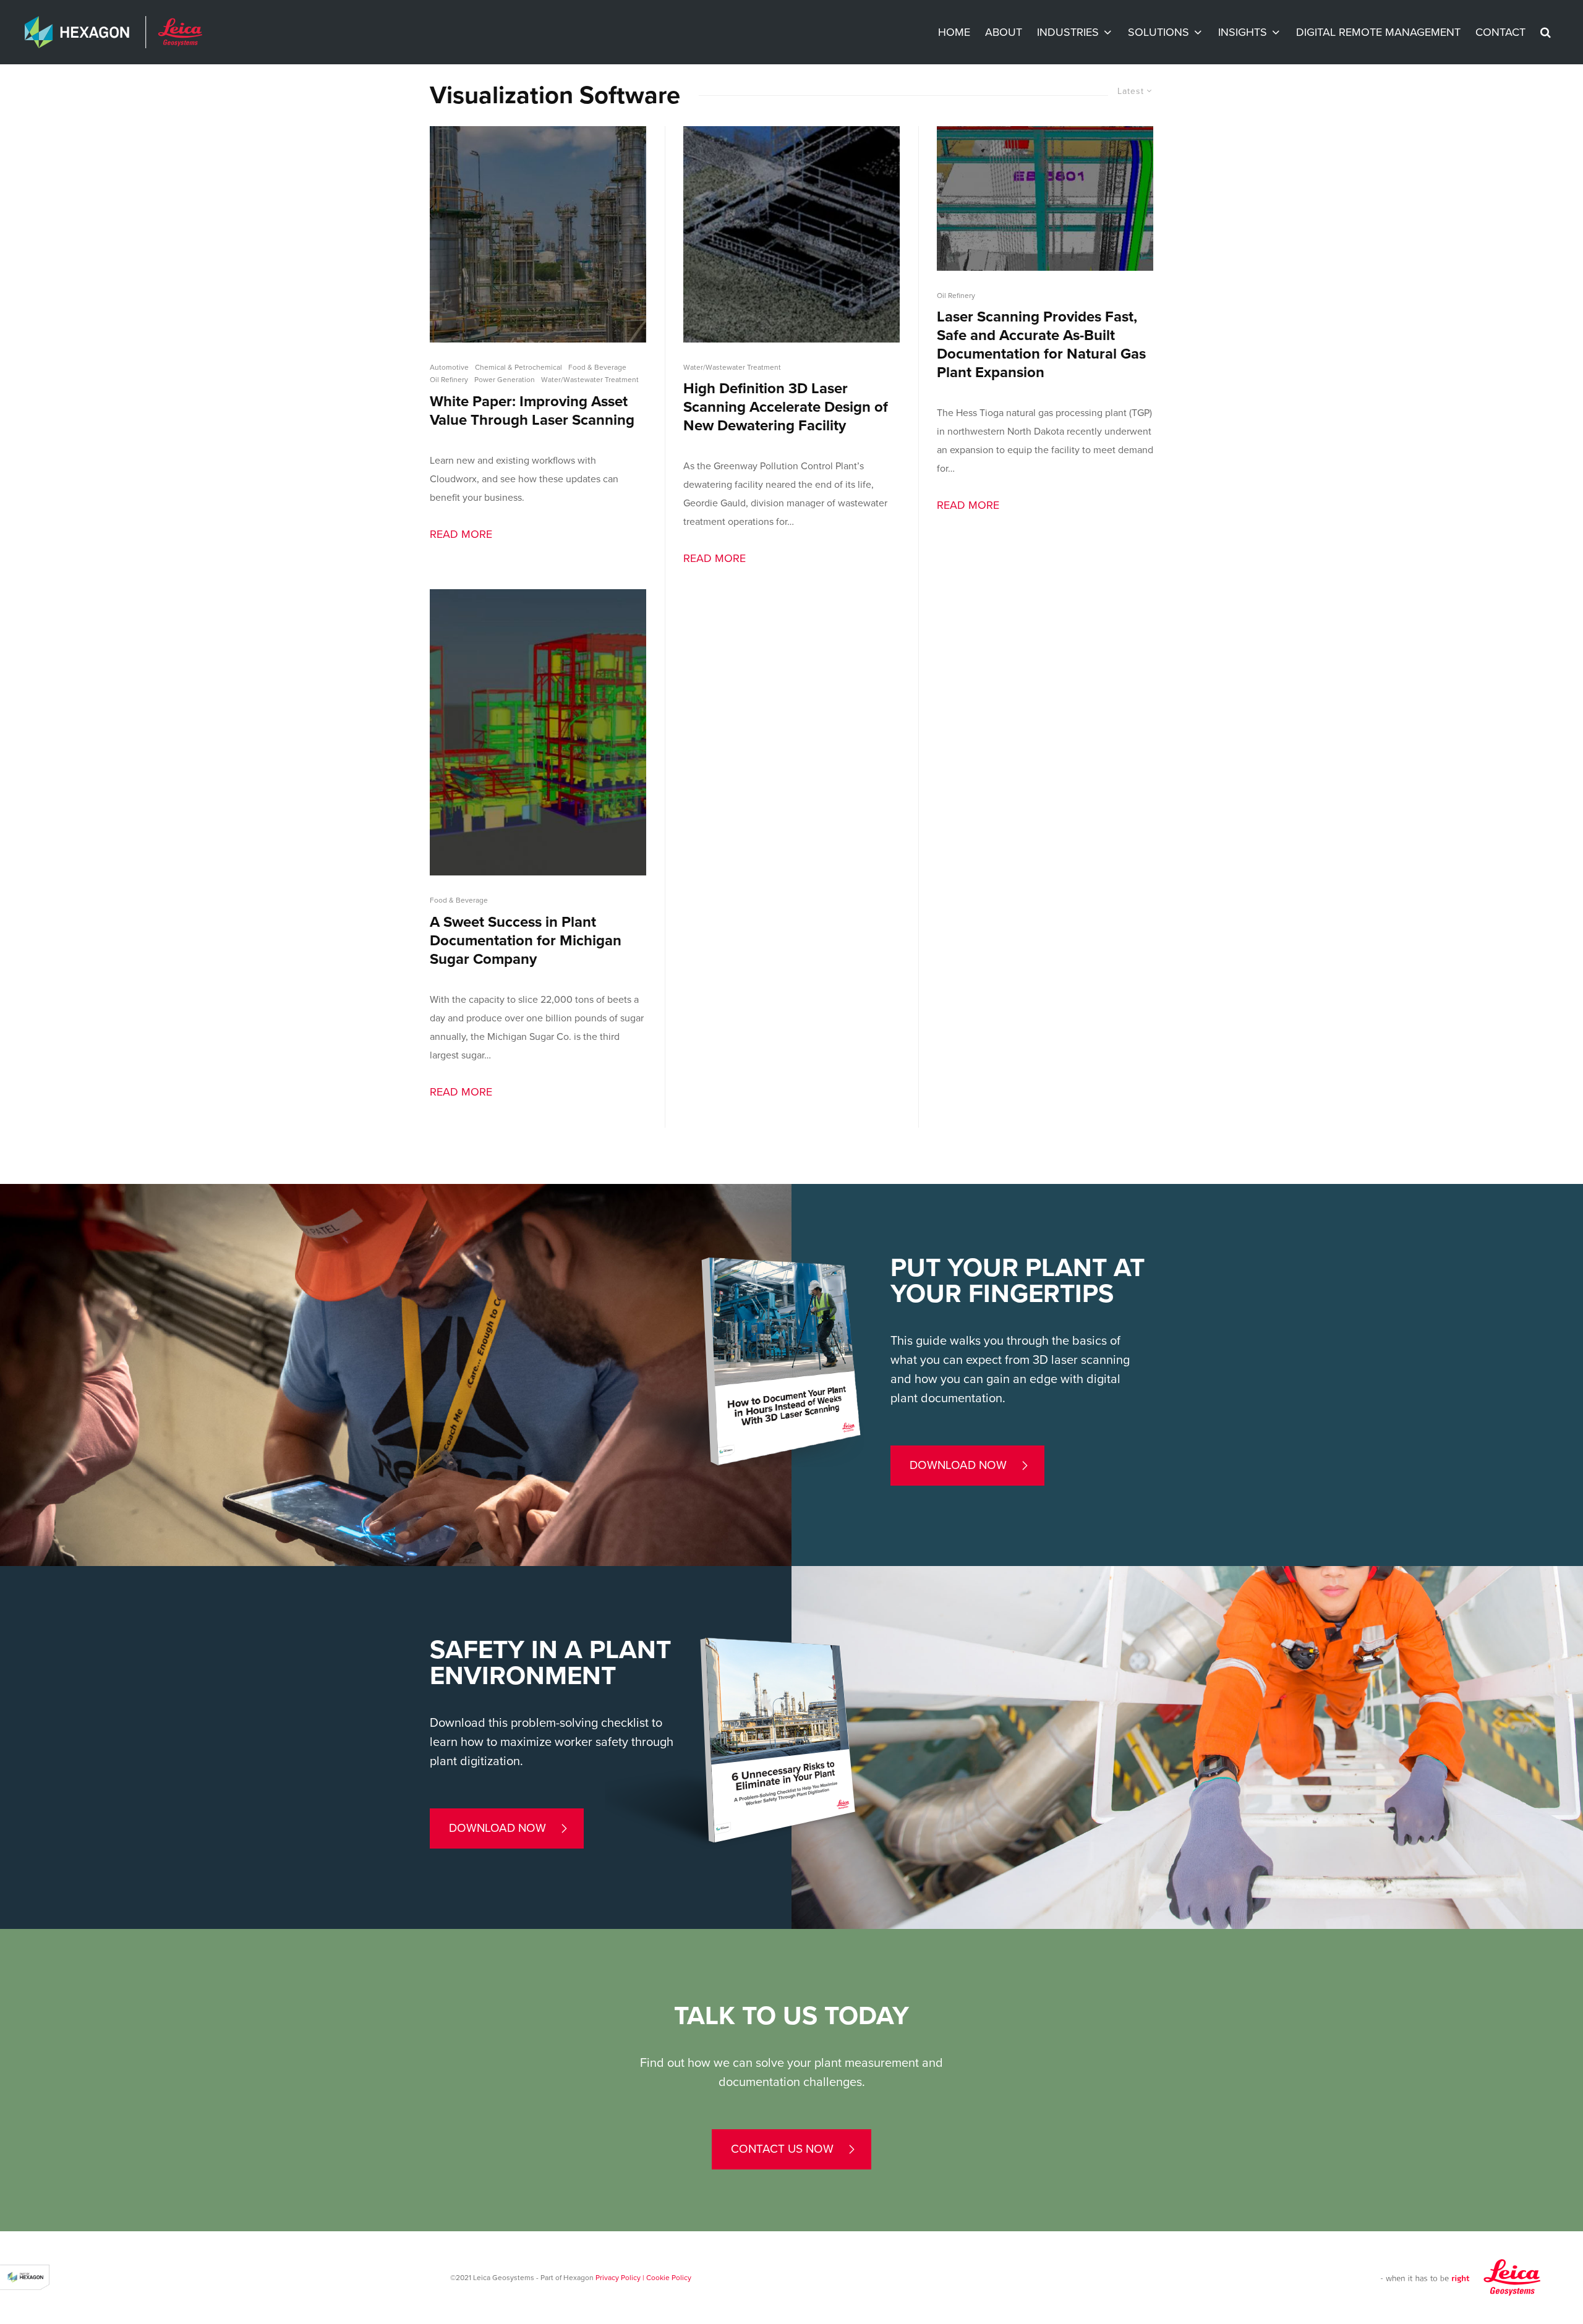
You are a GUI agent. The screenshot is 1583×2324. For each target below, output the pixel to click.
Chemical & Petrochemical (518, 367)
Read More (461, 534)
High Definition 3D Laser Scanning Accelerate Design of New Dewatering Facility (786, 407)
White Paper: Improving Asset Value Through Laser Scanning (532, 411)
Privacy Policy (618, 2278)
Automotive (449, 367)
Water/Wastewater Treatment (590, 380)
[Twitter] (9, 1151)
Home (954, 32)
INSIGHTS (1243, 32)
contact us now (782, 2149)
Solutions (1158, 32)
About (1004, 32)
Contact (1500, 32)
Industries (1068, 32)
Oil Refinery (449, 380)
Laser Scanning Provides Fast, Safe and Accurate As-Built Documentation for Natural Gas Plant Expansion (1041, 345)
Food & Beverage (597, 367)
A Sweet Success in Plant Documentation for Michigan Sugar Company (526, 941)
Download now (958, 1465)
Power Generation (505, 380)
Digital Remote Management (1378, 32)
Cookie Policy (669, 2278)
